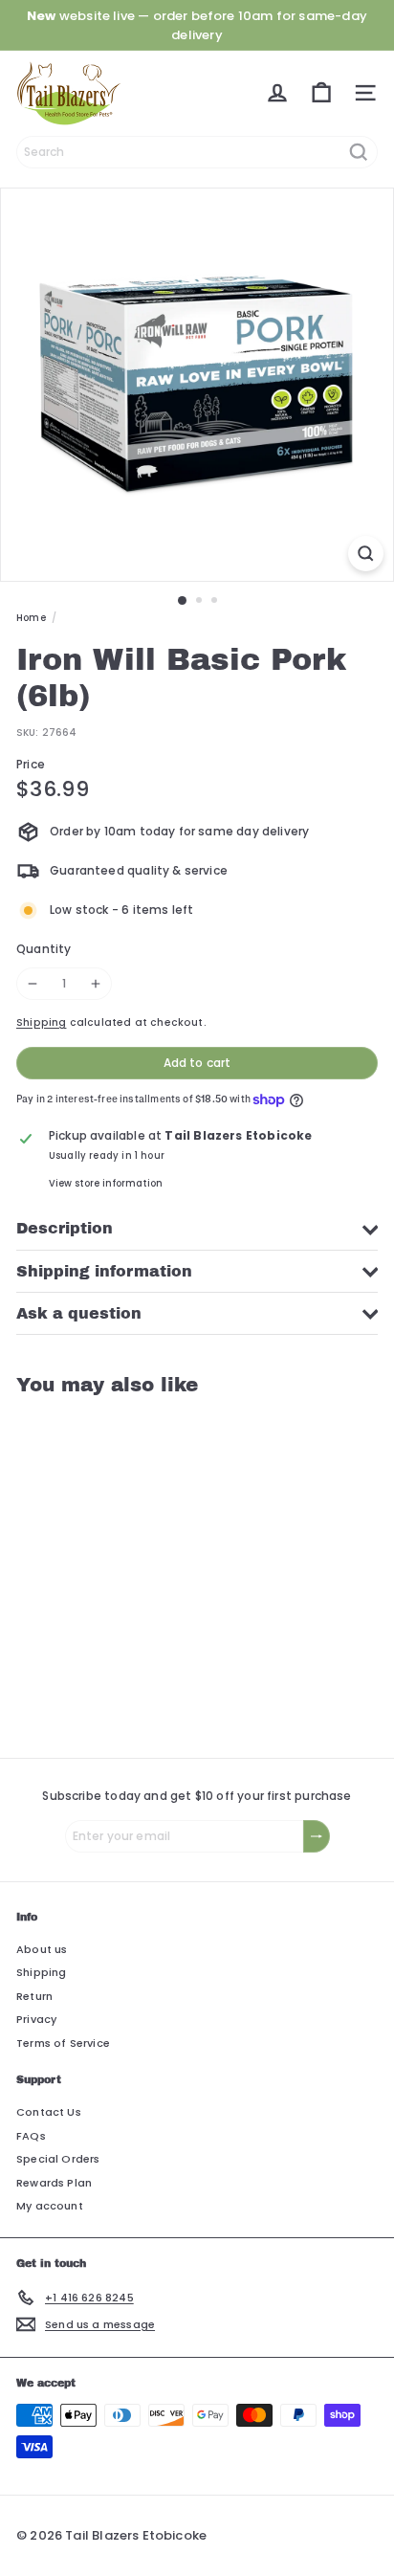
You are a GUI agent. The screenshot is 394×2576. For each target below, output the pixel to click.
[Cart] (321, 93)
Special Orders (58, 2159)
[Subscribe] (317, 1836)
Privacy (36, 2019)
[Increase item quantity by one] (96, 984)
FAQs (31, 2136)
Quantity (44, 949)
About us (42, 1949)
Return (34, 1996)
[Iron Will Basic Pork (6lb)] (136, 1565)
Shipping (41, 1022)
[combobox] (197, 152)
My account (50, 2206)
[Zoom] (366, 554)
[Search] (359, 152)
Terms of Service (63, 2043)
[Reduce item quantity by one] (33, 984)
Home (31, 618)
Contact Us (49, 2112)
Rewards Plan (54, 2183)
